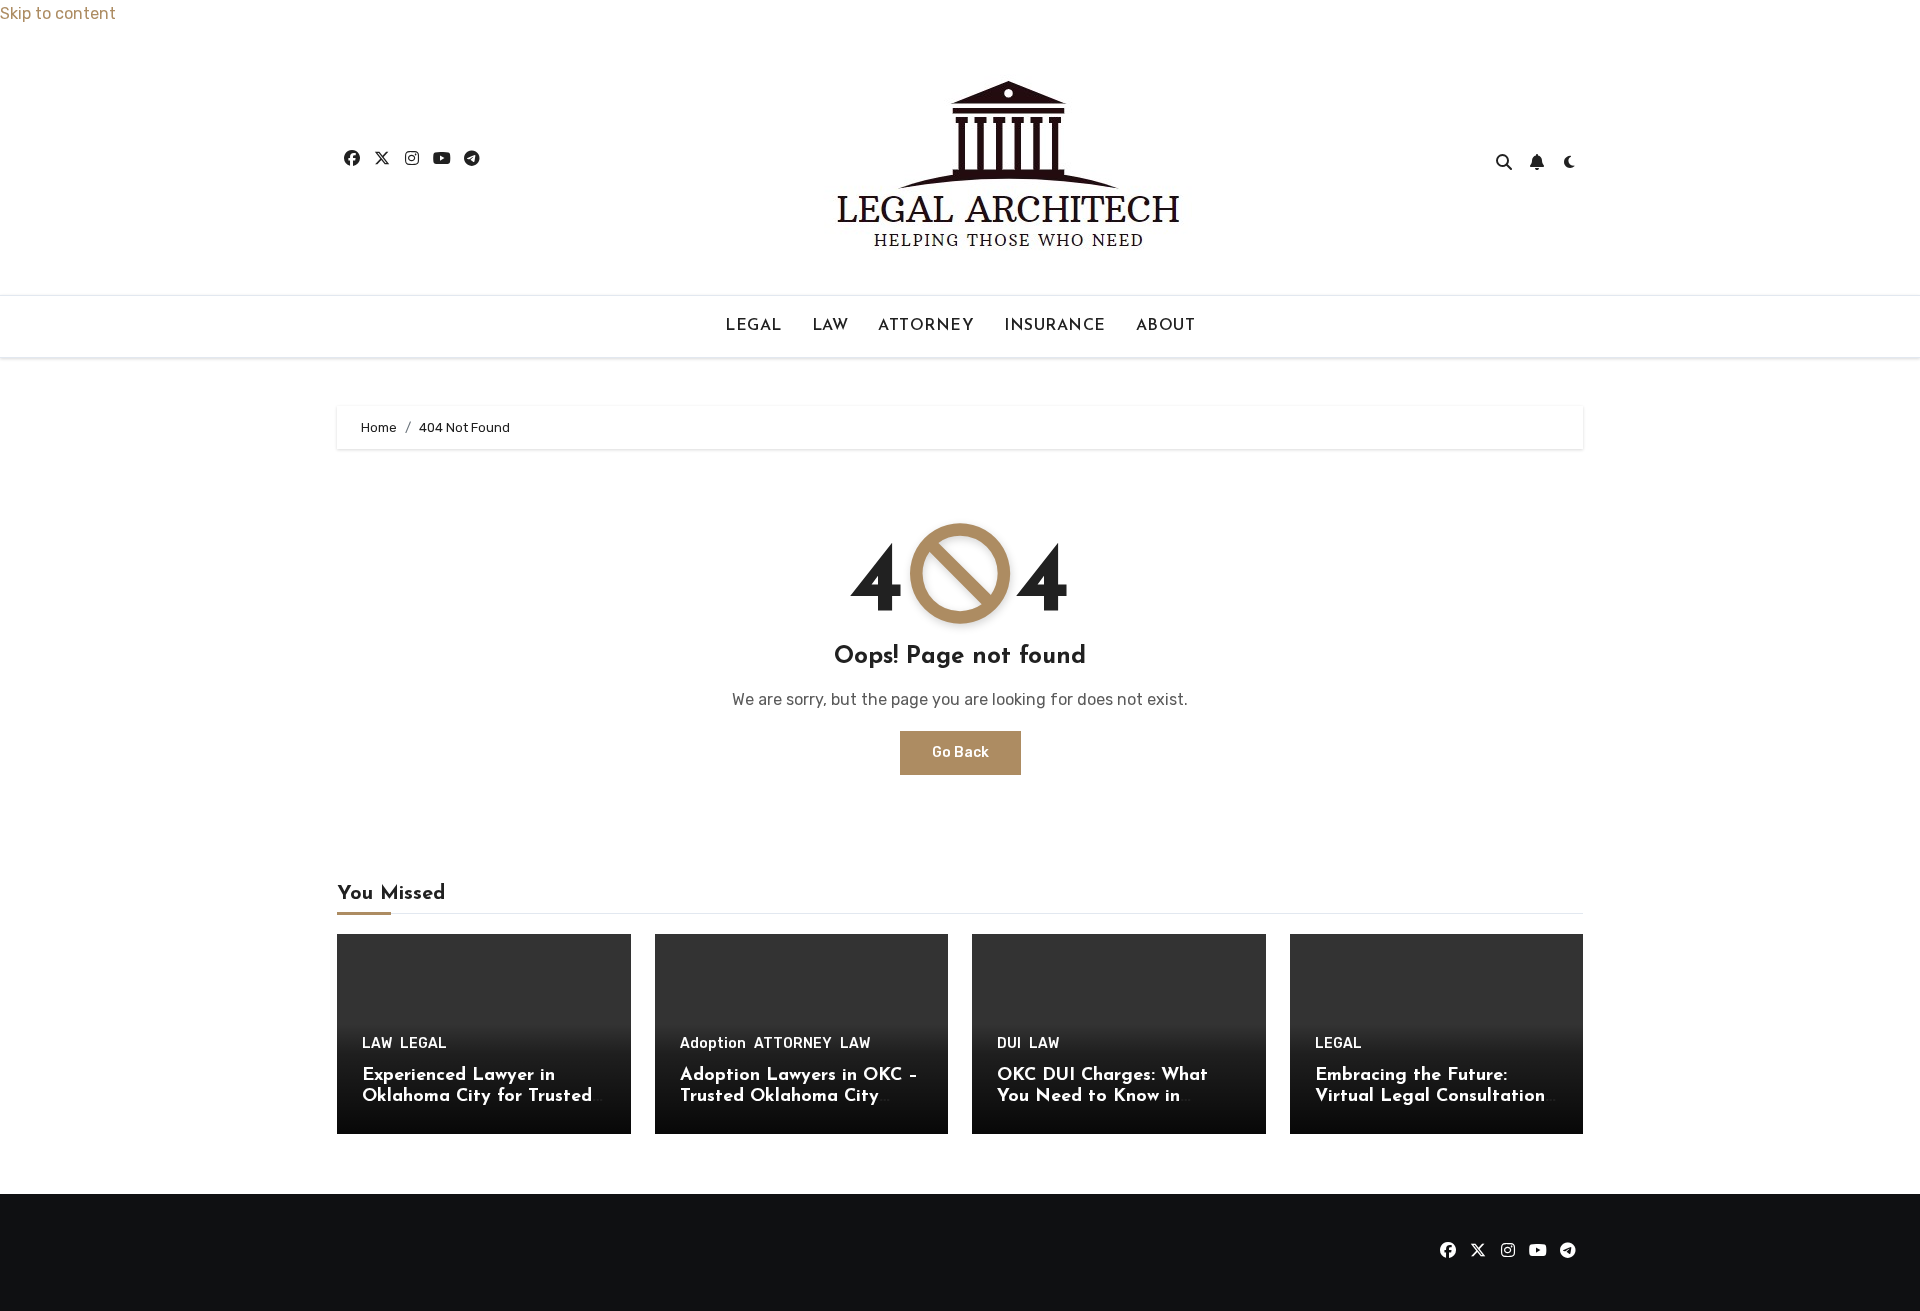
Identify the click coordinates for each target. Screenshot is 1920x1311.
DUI (1009, 1044)
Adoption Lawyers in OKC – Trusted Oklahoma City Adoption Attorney (799, 1097)
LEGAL (753, 326)
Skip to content (58, 13)
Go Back (960, 752)
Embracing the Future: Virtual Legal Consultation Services (1430, 1097)
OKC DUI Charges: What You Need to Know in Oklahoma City (1102, 1097)
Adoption (713, 1044)
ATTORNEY (926, 326)
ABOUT (1166, 326)
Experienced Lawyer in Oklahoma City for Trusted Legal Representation (477, 1097)
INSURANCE (1055, 326)
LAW (830, 326)
